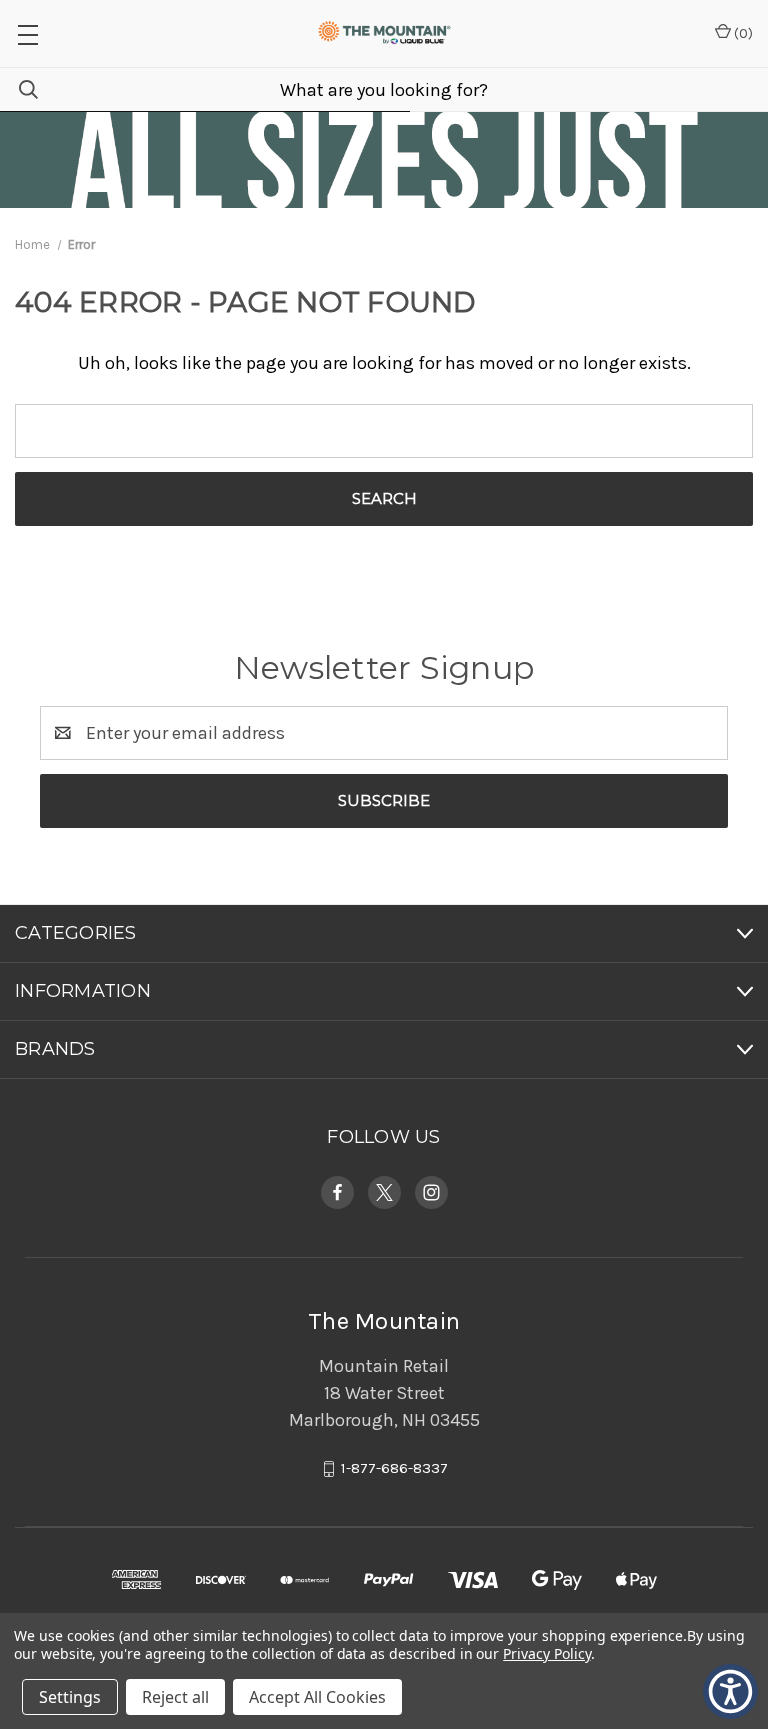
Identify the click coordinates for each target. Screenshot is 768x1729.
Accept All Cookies (317, 1697)
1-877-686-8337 (394, 1469)
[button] (27, 33)
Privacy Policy (546, 1653)
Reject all (175, 1697)
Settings (70, 1697)
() (742, 33)
